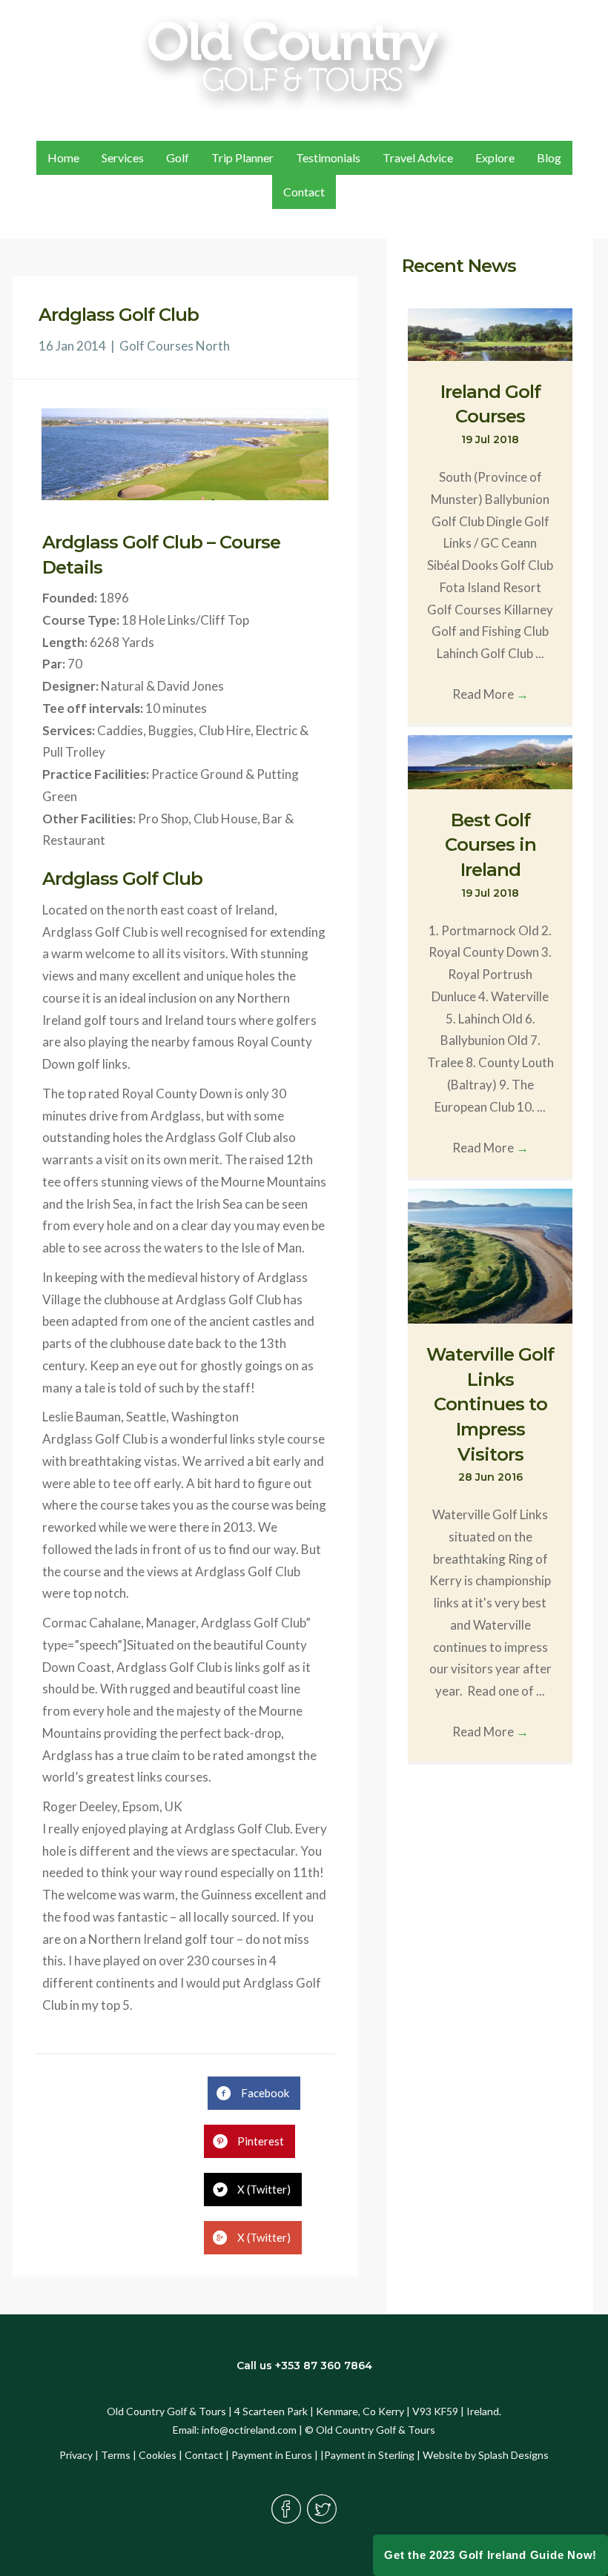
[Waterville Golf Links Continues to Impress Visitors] (490, 1254)
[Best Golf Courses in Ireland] (490, 761)
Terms (116, 2455)
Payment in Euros (272, 2455)
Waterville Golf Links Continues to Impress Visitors (490, 1404)
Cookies (158, 2455)
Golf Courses (156, 346)
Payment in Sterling (369, 2455)
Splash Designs (513, 2455)
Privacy (76, 2455)
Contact (204, 2455)
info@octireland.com (249, 2430)
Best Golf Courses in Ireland (490, 845)
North (213, 346)
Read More (490, 694)
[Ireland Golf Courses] (490, 333)
